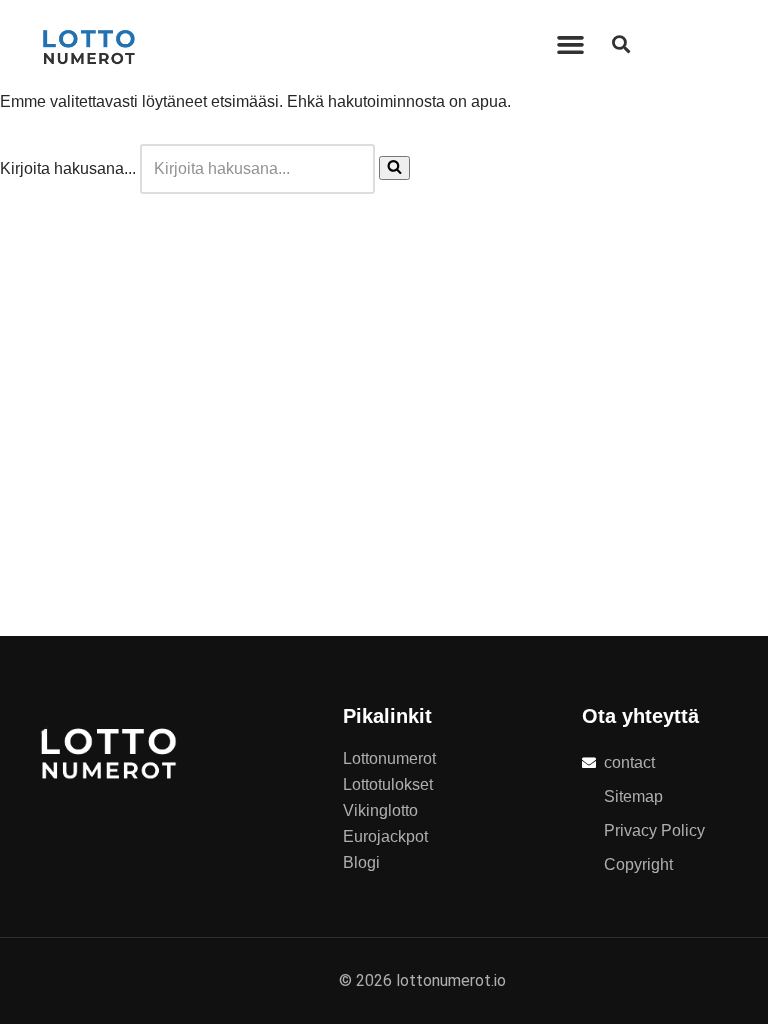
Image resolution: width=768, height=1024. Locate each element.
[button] (571, 45)
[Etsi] (394, 168)
